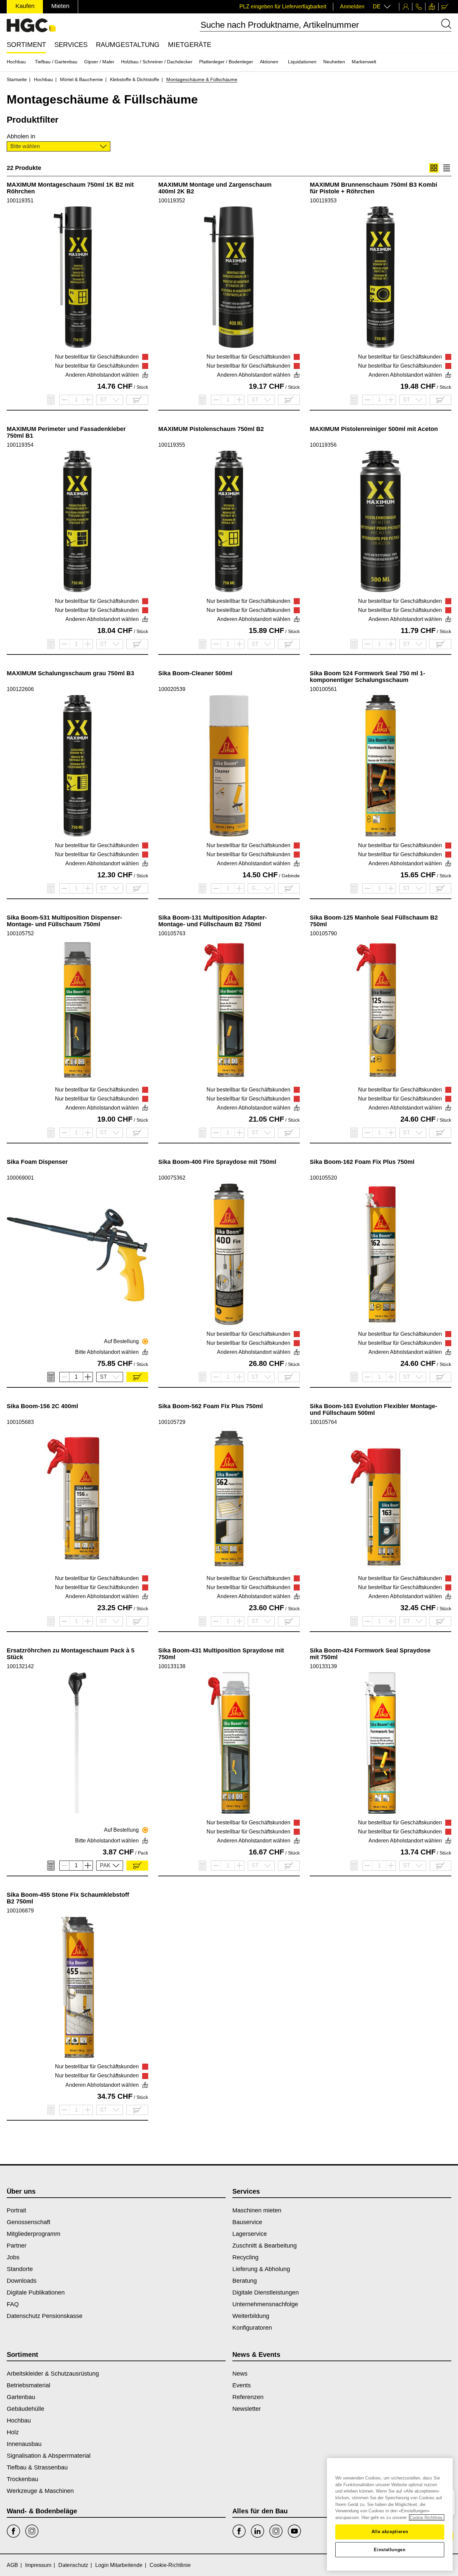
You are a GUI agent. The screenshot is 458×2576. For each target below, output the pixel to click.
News (240, 2374)
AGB (12, 2565)
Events (242, 2385)
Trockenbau (22, 2479)
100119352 (172, 201)
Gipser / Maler (99, 62)
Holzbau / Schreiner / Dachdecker (157, 62)
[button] (59, 146)
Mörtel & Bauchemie (81, 79)
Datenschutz (73, 2565)
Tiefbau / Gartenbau (56, 62)
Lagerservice (250, 2234)
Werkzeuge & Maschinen (40, 2491)
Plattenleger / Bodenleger (226, 62)
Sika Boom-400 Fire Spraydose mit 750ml (217, 1162)
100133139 (323, 1666)
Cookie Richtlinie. (427, 2518)
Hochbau (16, 62)
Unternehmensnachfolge (265, 2304)
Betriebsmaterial (28, 2385)
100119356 (323, 445)
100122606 (20, 689)
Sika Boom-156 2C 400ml (42, 1406)
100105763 (172, 933)
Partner (17, 2246)
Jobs (13, 2257)
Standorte (20, 2269)
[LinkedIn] (257, 2531)
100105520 (323, 1178)
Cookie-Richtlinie (170, 2565)
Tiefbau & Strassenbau (37, 2467)
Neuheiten (334, 62)
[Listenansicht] (447, 168)
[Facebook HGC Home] (13, 2531)
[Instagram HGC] (276, 2531)
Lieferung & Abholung (261, 2269)
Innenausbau (24, 2444)
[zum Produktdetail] (77, 277)
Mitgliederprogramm (34, 2234)
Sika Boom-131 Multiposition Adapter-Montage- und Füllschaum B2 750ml (213, 921)
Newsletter (247, 2409)
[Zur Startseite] (31, 25)
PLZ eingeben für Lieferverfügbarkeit (283, 7)
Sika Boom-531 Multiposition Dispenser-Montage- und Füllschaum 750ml (64, 921)
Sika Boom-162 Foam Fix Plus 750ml (362, 1162)
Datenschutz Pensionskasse (45, 2316)
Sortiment (26, 45)
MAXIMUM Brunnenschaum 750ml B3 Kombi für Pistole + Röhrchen (374, 188)
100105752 (20, 933)
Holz (13, 2432)
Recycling (245, 2257)
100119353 (323, 201)
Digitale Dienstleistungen (266, 2292)
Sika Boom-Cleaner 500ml (195, 673)
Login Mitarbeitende (119, 2565)
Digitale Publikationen (36, 2292)
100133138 (172, 1666)
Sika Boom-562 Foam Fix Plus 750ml (211, 1406)
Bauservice (247, 2222)
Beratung (245, 2281)
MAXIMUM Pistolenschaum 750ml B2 (211, 429)
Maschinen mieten (257, 2210)
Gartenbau (21, 2397)
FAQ (13, 2304)
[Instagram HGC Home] (32, 2531)
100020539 (172, 689)
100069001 (20, 1178)
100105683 (20, 1422)
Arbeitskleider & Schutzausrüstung (53, 2374)
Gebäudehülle (25, 2409)
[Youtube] (294, 2531)
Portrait (16, 2210)
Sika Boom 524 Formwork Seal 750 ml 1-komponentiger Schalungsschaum (367, 677)
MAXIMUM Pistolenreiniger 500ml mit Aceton (374, 429)
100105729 (172, 1422)
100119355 (172, 445)
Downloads (22, 2281)
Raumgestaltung (128, 45)
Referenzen (248, 2397)
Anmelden (352, 7)
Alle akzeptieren (390, 2532)
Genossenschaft (28, 2222)
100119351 (20, 201)
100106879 (20, 1911)
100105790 (323, 933)
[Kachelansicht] (434, 168)
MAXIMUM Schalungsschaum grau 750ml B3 (70, 673)
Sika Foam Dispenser (37, 1162)
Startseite (17, 79)
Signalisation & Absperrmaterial (49, 2456)
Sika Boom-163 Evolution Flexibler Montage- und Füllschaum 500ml (374, 1409)
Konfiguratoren (252, 2328)
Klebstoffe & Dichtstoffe (135, 79)
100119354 (20, 445)
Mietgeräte (190, 45)
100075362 (172, 1178)
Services (71, 45)
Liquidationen (302, 62)
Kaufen (25, 6)
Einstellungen (390, 2550)
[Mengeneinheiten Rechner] (51, 400)
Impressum (38, 2565)
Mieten (60, 6)
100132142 (20, 1666)
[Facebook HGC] (239, 2531)
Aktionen (269, 62)
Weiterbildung (251, 2316)
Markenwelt (364, 62)
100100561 (323, 689)
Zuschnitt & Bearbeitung (265, 2246)
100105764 (323, 1422)
